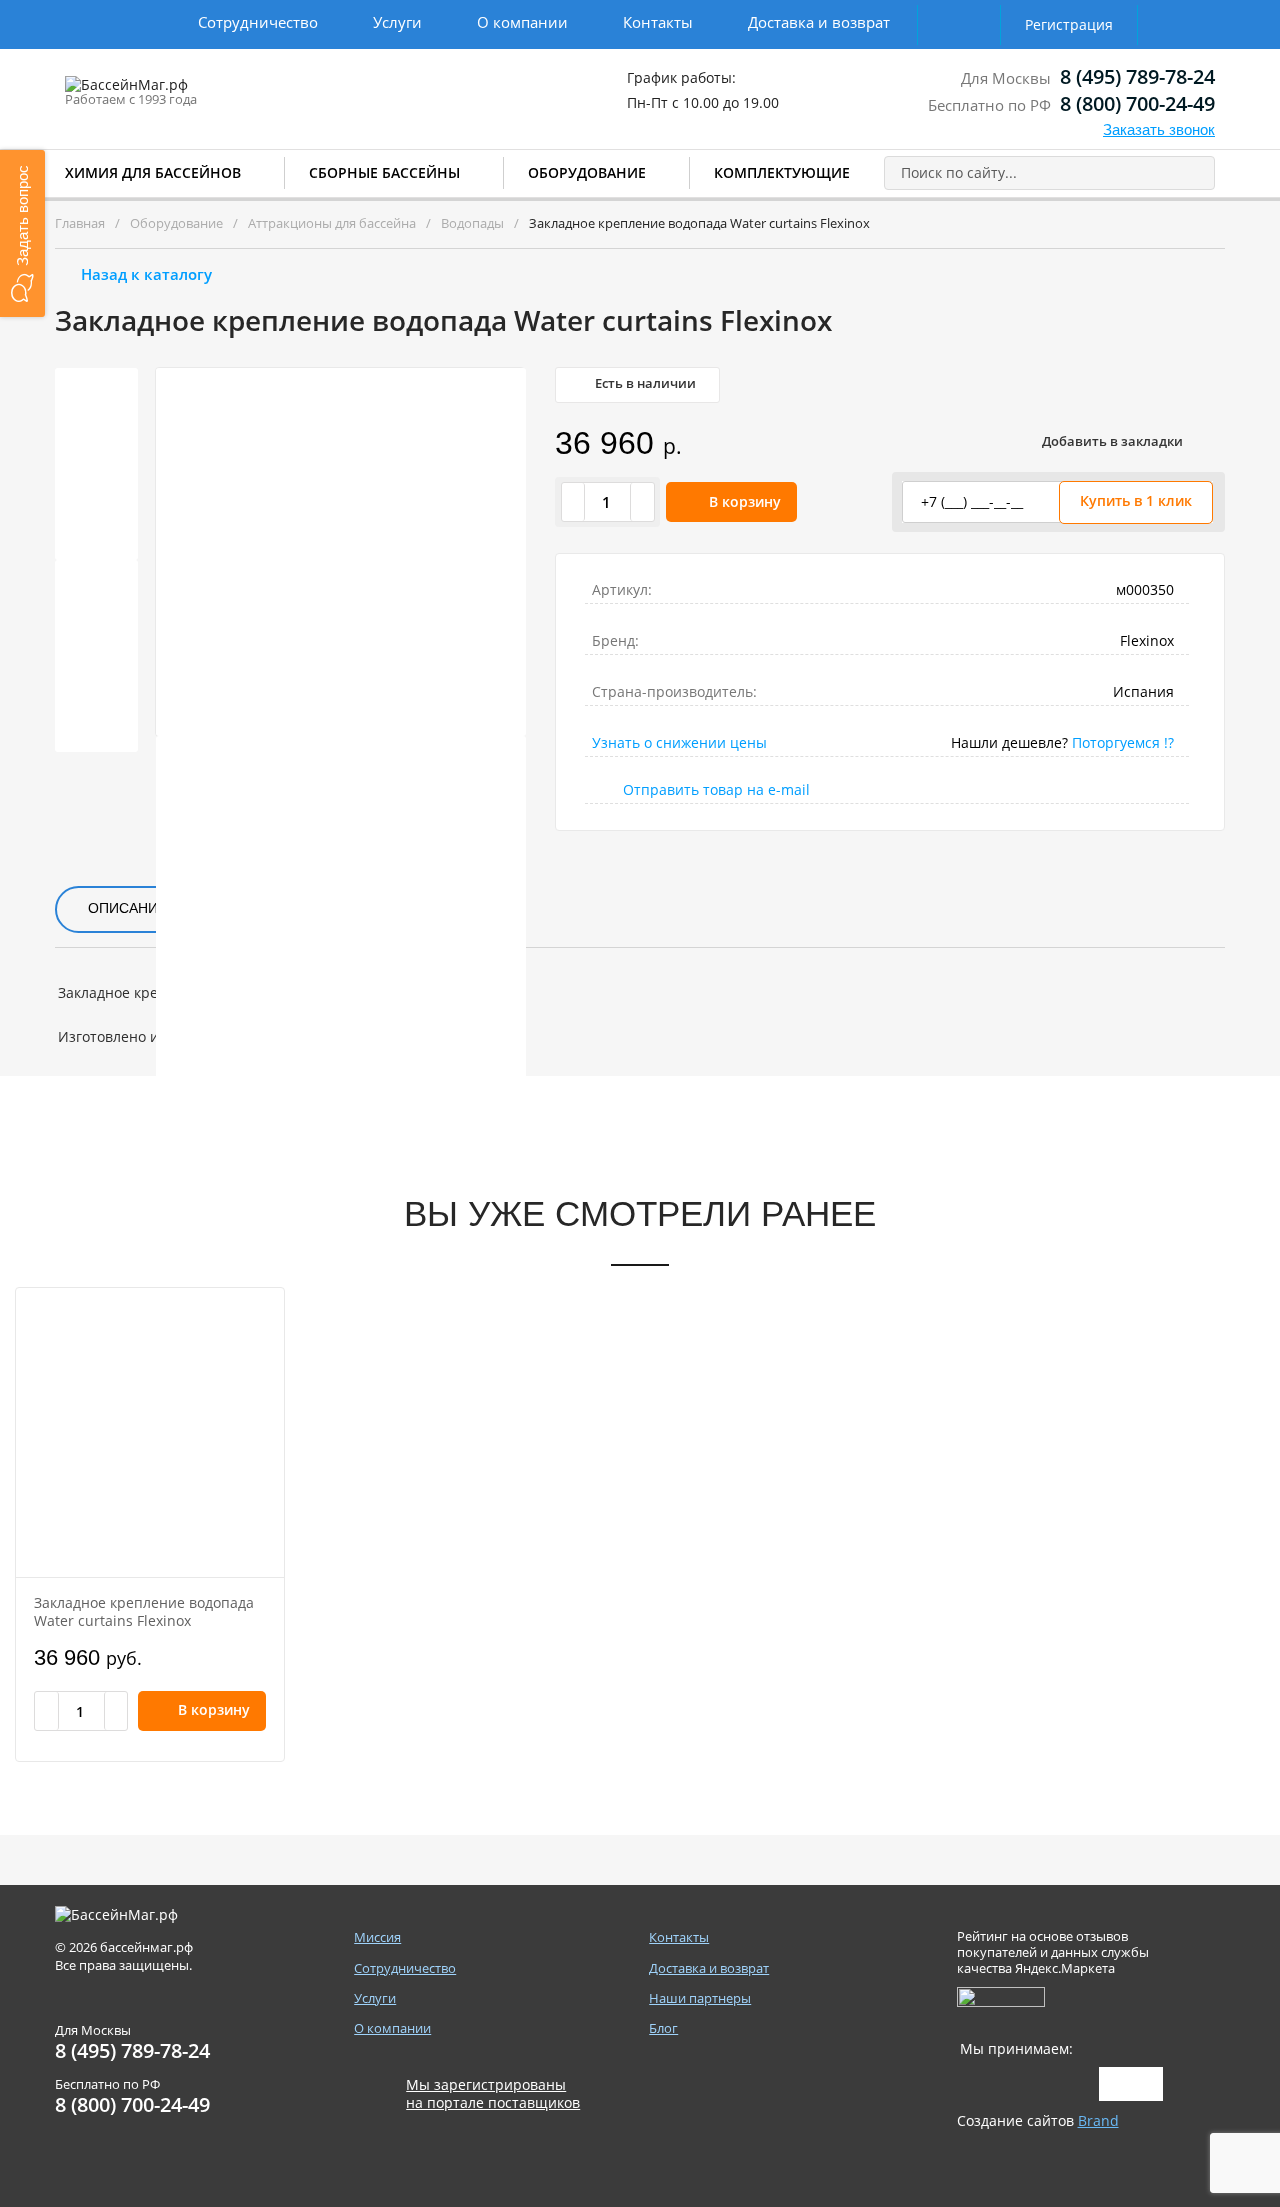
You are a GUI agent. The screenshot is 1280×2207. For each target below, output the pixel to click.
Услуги (397, 22)
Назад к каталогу (146, 274)
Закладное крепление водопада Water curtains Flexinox (144, 1611)
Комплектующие (782, 172)
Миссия (377, 1937)
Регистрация (1069, 24)
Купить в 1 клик (1136, 500)
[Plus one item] (642, 502)
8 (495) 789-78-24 (1137, 76)
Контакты (658, 22)
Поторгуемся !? (1123, 742)
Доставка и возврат (819, 22)
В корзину (745, 501)
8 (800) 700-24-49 (1137, 103)
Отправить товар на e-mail (716, 789)
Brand (1098, 2120)
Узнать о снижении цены (679, 742)
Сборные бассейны (384, 172)
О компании (522, 22)
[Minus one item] (574, 502)
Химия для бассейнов (153, 172)
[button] (22, 233)
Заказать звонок (1159, 129)
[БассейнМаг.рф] (188, 94)
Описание (127, 908)
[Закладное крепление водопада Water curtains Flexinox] (150, 1432)
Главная (80, 223)
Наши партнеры (700, 1998)
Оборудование (587, 172)
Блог (663, 2028)
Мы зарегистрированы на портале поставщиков (493, 2094)
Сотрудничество (258, 22)
